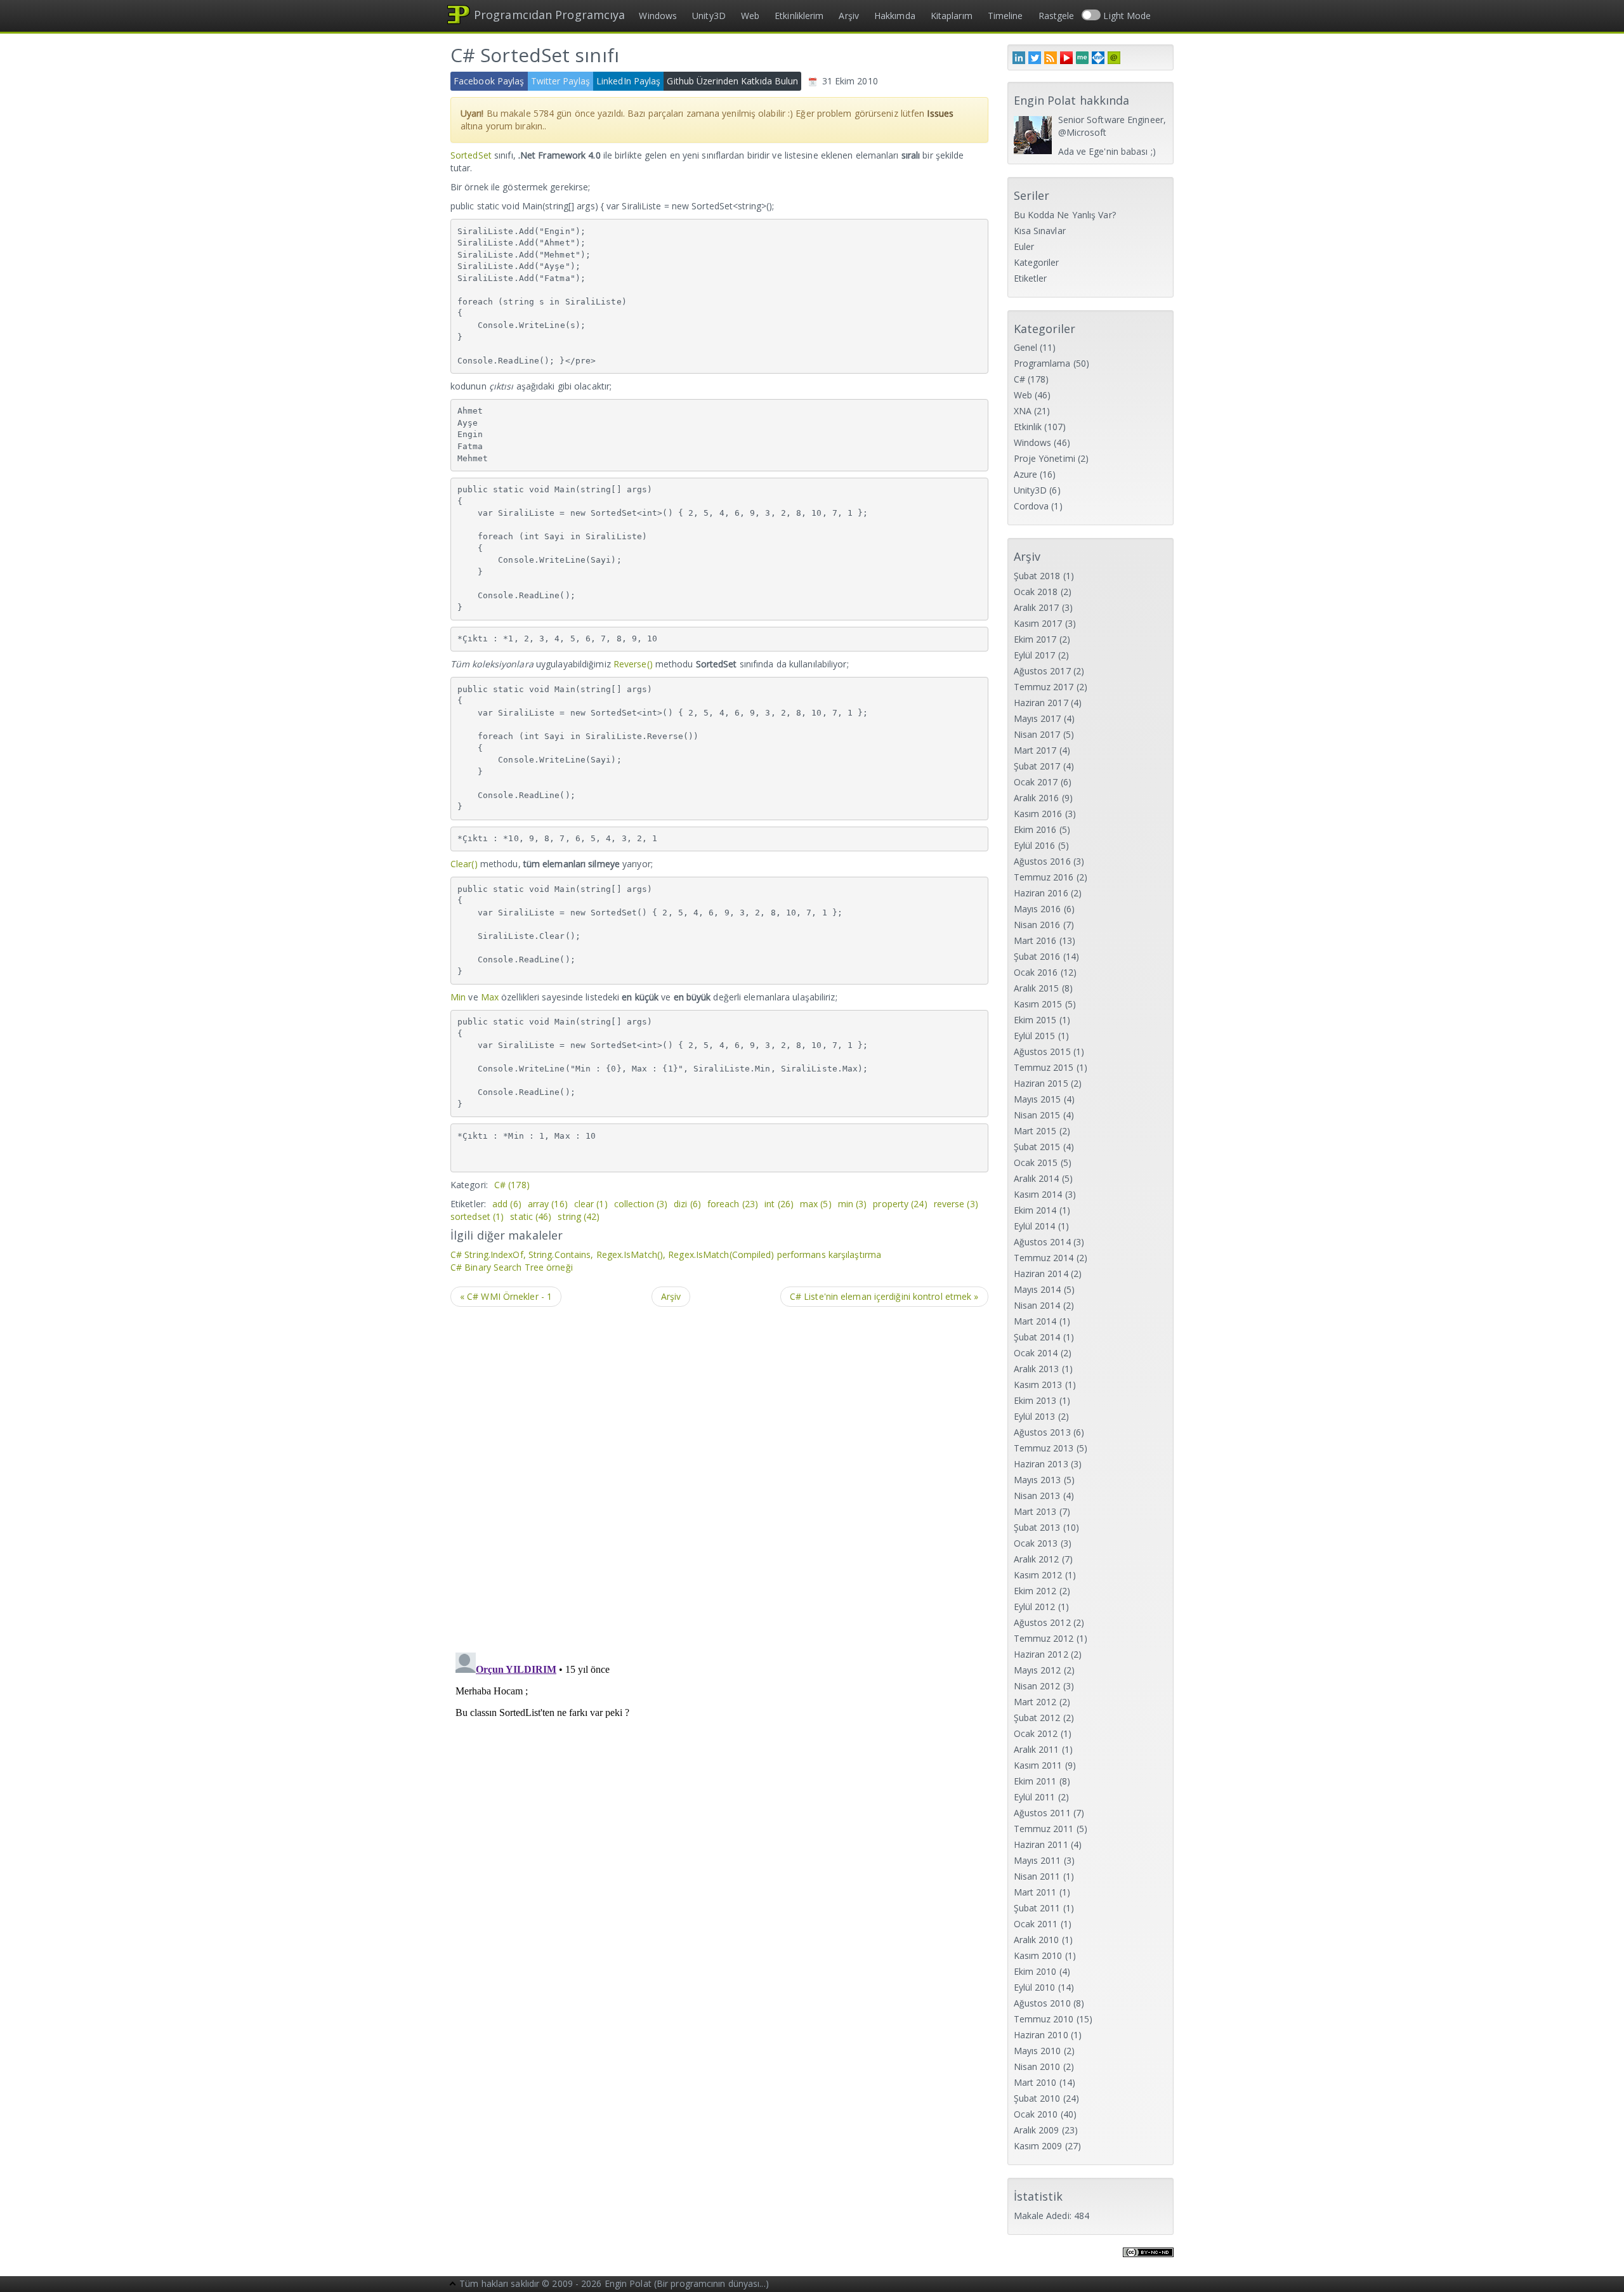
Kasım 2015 (1038, 1004)
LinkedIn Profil (1019, 58)
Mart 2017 (1035, 750)
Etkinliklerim (799, 16)
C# (512, 1185)
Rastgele (1057, 16)
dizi (687, 1204)
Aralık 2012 (1037, 1559)
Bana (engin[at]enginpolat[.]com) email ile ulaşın (1114, 58)
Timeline (1005, 16)
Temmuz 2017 (1044, 687)
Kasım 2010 (1038, 1955)
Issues (940, 113)
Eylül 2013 (1035, 1416)
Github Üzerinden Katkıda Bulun (732, 81)
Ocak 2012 (1036, 1733)
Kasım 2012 (1038, 1575)
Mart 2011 (1035, 1892)
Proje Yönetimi (1044, 458)
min (853, 1204)
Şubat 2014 (1037, 1337)
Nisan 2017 (1037, 734)
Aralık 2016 (1037, 798)
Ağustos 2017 (1042, 671)
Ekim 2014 (1035, 1210)
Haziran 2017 (1041, 703)
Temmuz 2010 (1044, 2019)
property (900, 1204)
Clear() (464, 864)
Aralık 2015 (1037, 988)
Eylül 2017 (1035, 655)
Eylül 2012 (1035, 1607)
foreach (733, 1204)
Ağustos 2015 (1042, 1051)
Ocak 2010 (1036, 2114)
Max (490, 997)
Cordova (1031, 506)
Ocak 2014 (1036, 1353)
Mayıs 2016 (1038, 909)
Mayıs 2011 (1038, 1860)
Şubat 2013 (1037, 1527)
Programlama (1042, 363)
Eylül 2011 (1035, 1797)
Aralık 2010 (1037, 1940)
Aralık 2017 (1037, 607)
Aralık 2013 (1037, 1369)
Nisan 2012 (1037, 1686)
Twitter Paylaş (560, 81)
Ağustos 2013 (1042, 1432)
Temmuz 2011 (1044, 1829)
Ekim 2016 (1035, 829)
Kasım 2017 (1038, 623)
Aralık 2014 (1037, 1178)
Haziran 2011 (1041, 1844)
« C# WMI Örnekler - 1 (506, 1296)
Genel (1026, 347)
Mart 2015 (1035, 1131)
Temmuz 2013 (1044, 1448)
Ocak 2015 (1036, 1162)
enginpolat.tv (1066, 58)
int (779, 1204)
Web (750, 16)
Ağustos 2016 (1042, 861)
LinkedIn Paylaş (629, 81)
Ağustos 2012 (1042, 1622)
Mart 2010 (1035, 2082)
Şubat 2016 (1037, 956)
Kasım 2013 (1038, 1385)
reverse (956, 1204)
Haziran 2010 (1041, 2035)
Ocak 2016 (1036, 972)
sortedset (477, 1216)
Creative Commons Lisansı (1148, 2260)
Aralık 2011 (1037, 1749)
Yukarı (453, 2285)
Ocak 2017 (1036, 782)
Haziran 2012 (1041, 1654)
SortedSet (471, 155)
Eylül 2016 (1035, 845)
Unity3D (709, 16)
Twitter (1035, 58)
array (548, 1204)
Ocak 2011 (1036, 1924)
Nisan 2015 (1037, 1115)
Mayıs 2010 (1038, 2051)
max (816, 1204)
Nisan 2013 (1037, 1496)
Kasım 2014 (1038, 1194)
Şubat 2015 (1037, 1147)
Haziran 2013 (1041, 1464)
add (507, 1204)
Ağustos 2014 (1042, 1242)
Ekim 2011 (1035, 1781)
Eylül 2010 (1035, 1987)
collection (641, 1204)
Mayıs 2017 (1038, 718)
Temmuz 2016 (1044, 877)
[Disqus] (719, 1478)
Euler (1024, 246)
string (579, 1216)
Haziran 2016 (1041, 893)
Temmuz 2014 (1044, 1258)
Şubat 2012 (1037, 1718)
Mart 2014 (1035, 1321)
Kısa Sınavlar (1040, 231)
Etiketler (1031, 278)
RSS (1051, 58)
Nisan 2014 (1037, 1305)
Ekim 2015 (1035, 1020)
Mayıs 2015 (1038, 1099)
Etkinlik (1028, 427)
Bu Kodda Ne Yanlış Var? (1065, 215)
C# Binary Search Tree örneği (512, 1267)
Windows (658, 16)
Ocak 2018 (1036, 592)
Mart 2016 (1035, 940)
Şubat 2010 (1037, 2098)
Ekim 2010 (1035, 1971)
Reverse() (633, 664)
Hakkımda (895, 16)
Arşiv (849, 16)
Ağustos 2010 (1042, 2003)
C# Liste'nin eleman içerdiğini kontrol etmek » (884, 1296)
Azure (1026, 474)
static (531, 1216)
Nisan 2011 (1037, 1876)
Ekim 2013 (1035, 1400)
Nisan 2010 (1037, 2066)
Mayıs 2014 (1038, 1289)
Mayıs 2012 (1038, 1670)
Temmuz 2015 (1044, 1067)
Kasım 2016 (1038, 814)
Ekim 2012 (1035, 1591)
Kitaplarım (952, 16)
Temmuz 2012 (1044, 1638)
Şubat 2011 (1037, 1908)
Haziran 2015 (1041, 1083)
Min (458, 997)
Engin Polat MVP (1098, 58)
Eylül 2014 (1035, 1226)
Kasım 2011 (1038, 1765)
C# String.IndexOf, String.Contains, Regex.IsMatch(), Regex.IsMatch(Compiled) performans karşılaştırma (666, 1254)
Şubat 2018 (1037, 576)
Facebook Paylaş (489, 81)
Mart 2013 (1035, 1511)
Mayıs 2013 (1038, 1480)
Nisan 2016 (1037, 925)
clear (591, 1204)
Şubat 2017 (1037, 766)
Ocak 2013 (1036, 1543)
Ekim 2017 (1035, 639)
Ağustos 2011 (1042, 1813)
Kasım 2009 (1038, 2146)
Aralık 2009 (1037, 2130)
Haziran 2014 (1041, 1274)
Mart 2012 (1035, 1702)
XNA (1023, 411)
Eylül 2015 (1035, 1036)
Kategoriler (1037, 262)
